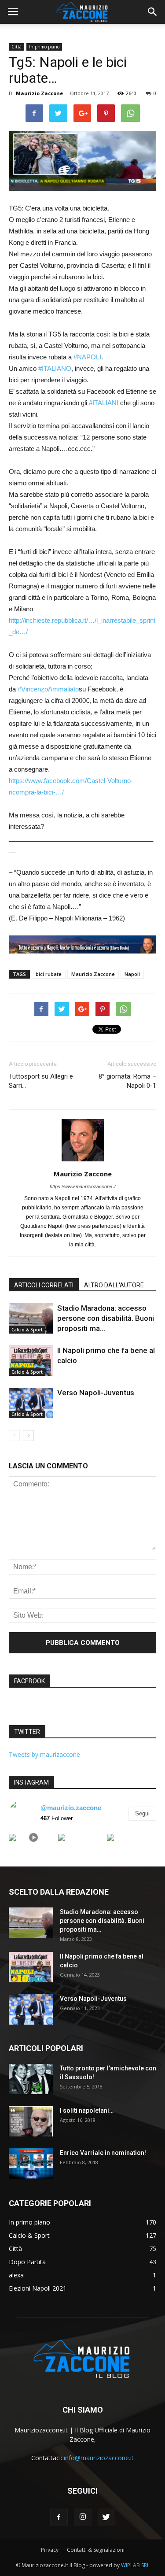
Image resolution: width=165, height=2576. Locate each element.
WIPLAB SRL (135, 2565)
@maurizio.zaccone (71, 1808)
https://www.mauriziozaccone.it (83, 1186)
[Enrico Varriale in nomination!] (31, 2164)
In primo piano (44, 47)
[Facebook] (59, 2517)
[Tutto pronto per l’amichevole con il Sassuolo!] (31, 2079)
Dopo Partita (27, 2262)
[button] (153, 12)
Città (16, 47)
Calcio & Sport (27, 1330)
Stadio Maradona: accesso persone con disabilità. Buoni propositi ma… (106, 1318)
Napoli (132, 974)
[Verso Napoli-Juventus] (31, 1403)
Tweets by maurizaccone (44, 1754)
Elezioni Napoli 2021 (38, 2288)
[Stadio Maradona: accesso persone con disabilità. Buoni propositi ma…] (31, 1318)
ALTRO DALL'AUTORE (114, 1285)
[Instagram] (83, 2517)
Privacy (50, 2550)
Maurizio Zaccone (39, 93)
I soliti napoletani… (87, 2110)
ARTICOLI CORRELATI (44, 1285)
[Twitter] (106, 2517)
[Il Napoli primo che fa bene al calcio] (31, 1361)
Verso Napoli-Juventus (96, 1393)
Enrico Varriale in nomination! (103, 2153)
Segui (142, 1813)
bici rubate (49, 974)
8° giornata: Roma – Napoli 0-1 (127, 1081)
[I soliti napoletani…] (31, 2121)
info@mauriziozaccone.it (99, 2458)
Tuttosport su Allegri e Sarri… (41, 1081)
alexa (16, 2275)
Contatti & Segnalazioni (96, 2550)
